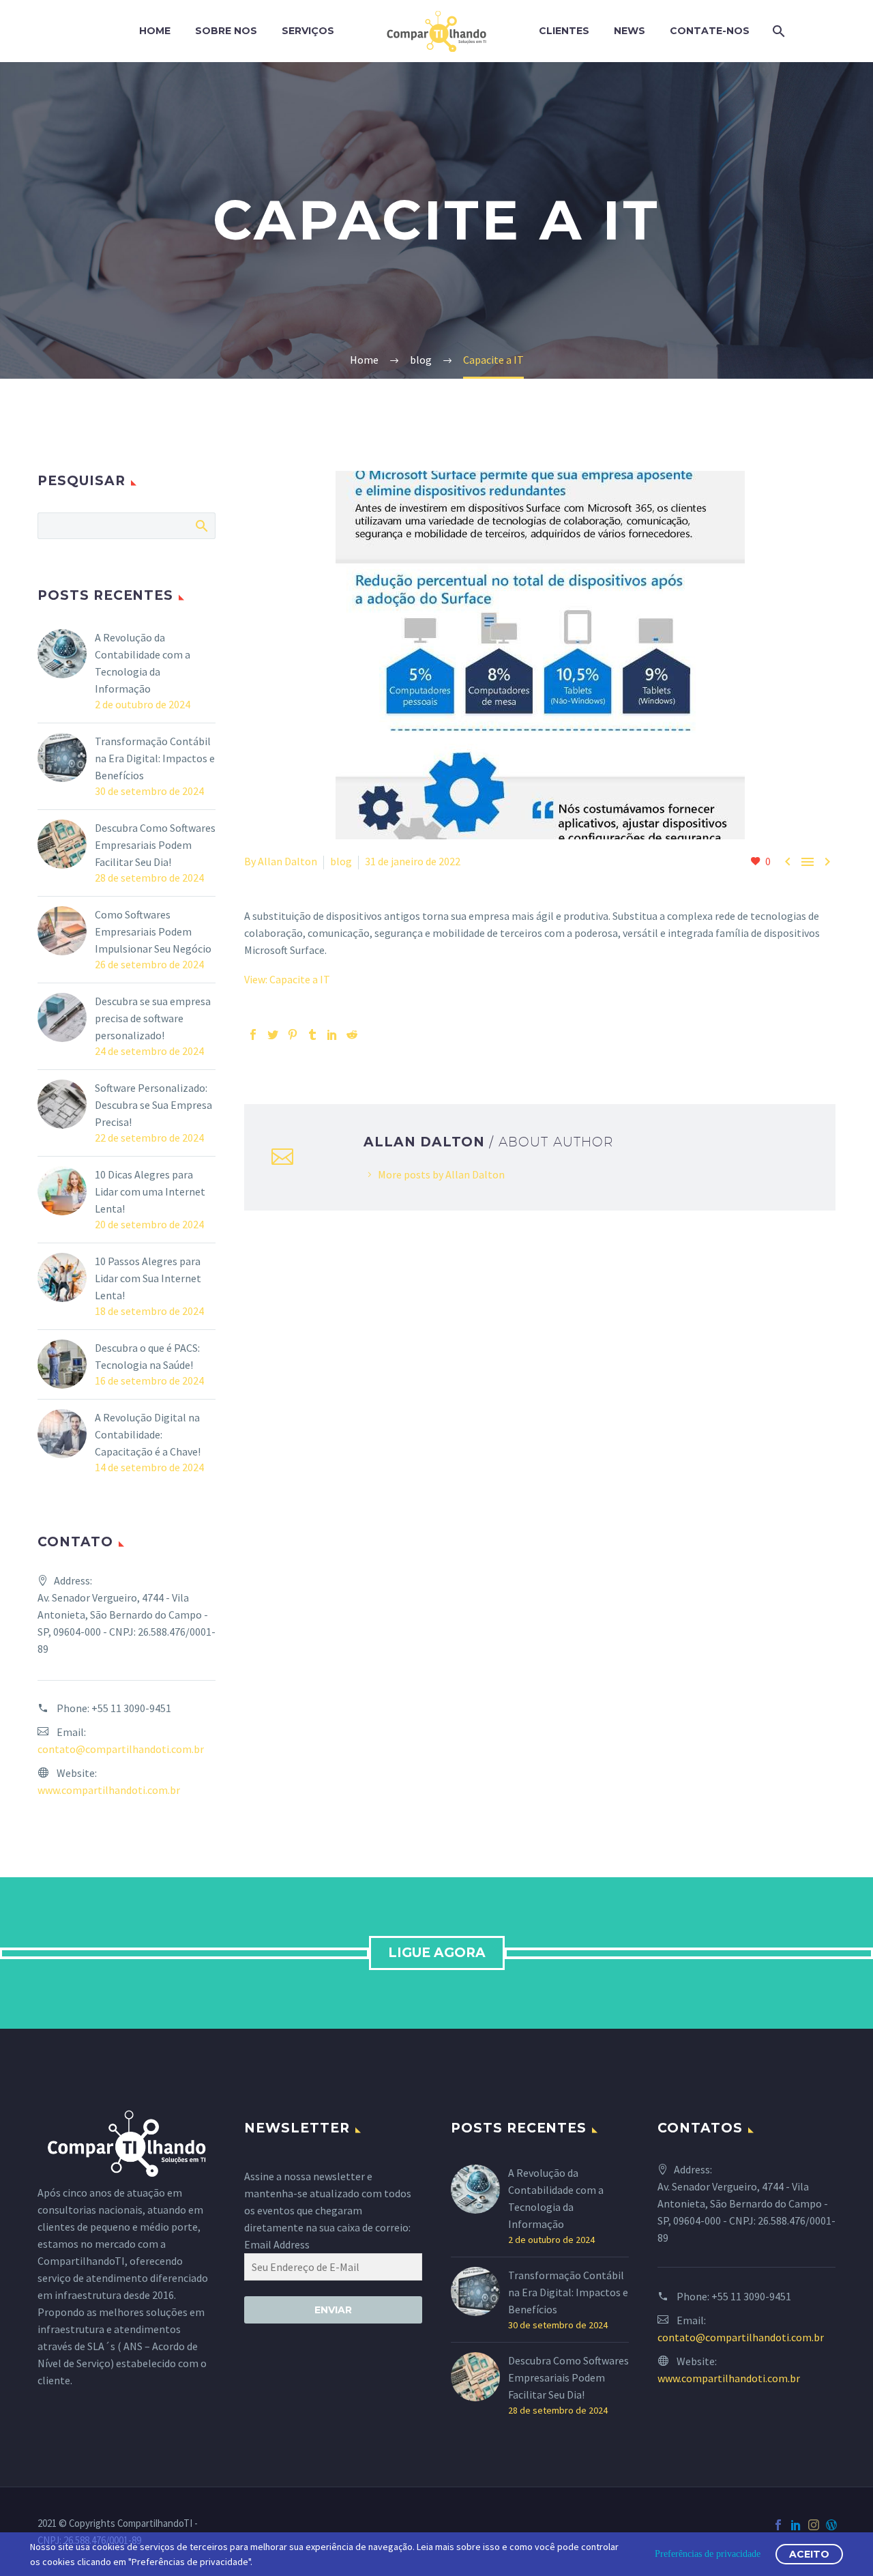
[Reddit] (352, 1034)
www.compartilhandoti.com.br (109, 1790)
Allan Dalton (287, 861)
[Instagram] (814, 2525)
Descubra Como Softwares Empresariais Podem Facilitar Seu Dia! (155, 845)
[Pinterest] (293, 1034)
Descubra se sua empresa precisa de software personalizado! (153, 1018)
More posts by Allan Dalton (441, 1174)
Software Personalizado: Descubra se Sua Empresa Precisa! (153, 1105)
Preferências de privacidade (708, 2554)
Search (201, 525)
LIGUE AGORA (437, 1953)
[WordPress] (831, 2525)
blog (341, 861)
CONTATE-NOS (710, 31)
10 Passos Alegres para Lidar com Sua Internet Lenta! (148, 1278)
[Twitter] (273, 1034)
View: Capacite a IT (287, 979)
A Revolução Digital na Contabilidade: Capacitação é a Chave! (148, 1434)
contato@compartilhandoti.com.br (121, 1749)
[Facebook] (253, 1034)
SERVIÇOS (308, 31)
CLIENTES (564, 31)
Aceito (809, 2554)
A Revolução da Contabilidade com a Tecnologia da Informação (143, 663)
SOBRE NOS (226, 31)
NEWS (630, 31)
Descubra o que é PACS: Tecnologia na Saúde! (147, 1356)
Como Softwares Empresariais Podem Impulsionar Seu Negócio (153, 931)
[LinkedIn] (332, 1034)
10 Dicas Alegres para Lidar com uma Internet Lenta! (150, 1191)
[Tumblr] (312, 1034)
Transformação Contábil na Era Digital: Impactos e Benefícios (155, 758)
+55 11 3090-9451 (131, 1708)
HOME (155, 31)
